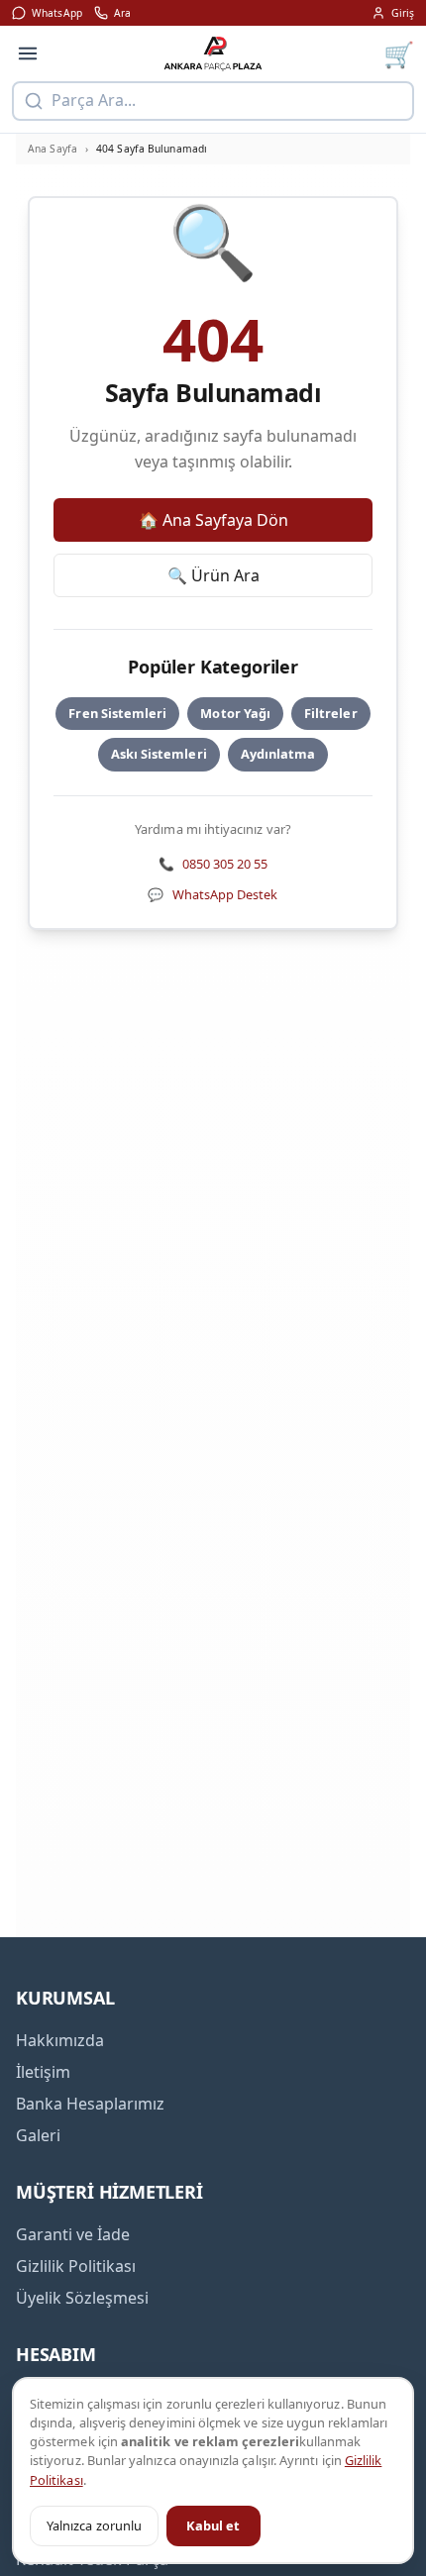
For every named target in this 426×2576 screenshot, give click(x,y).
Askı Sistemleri (159, 754)
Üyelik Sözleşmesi (82, 2298)
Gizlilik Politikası (76, 2266)
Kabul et (213, 2525)
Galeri (38, 2135)
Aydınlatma (278, 754)
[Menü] (28, 53)
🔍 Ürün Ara (213, 575)
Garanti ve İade (73, 2234)
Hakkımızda (60, 2040)
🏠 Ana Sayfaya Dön (213, 520)
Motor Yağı (235, 713)
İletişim (43, 2072)
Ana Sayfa (53, 149)
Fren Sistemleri (117, 713)
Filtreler (331, 713)
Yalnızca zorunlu (94, 2525)
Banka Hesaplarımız (90, 2104)
